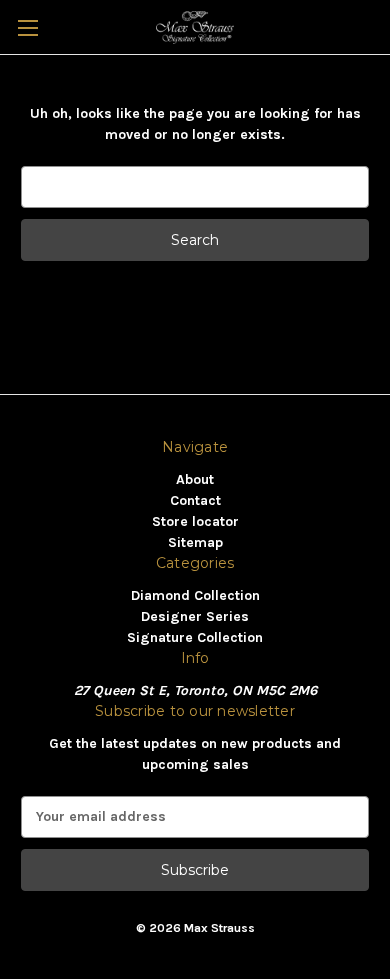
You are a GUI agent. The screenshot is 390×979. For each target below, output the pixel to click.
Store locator (195, 521)
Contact (195, 500)
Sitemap (195, 542)
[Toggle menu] (27, 27)
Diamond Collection (195, 595)
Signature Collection (195, 637)
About (195, 479)
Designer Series (195, 616)
